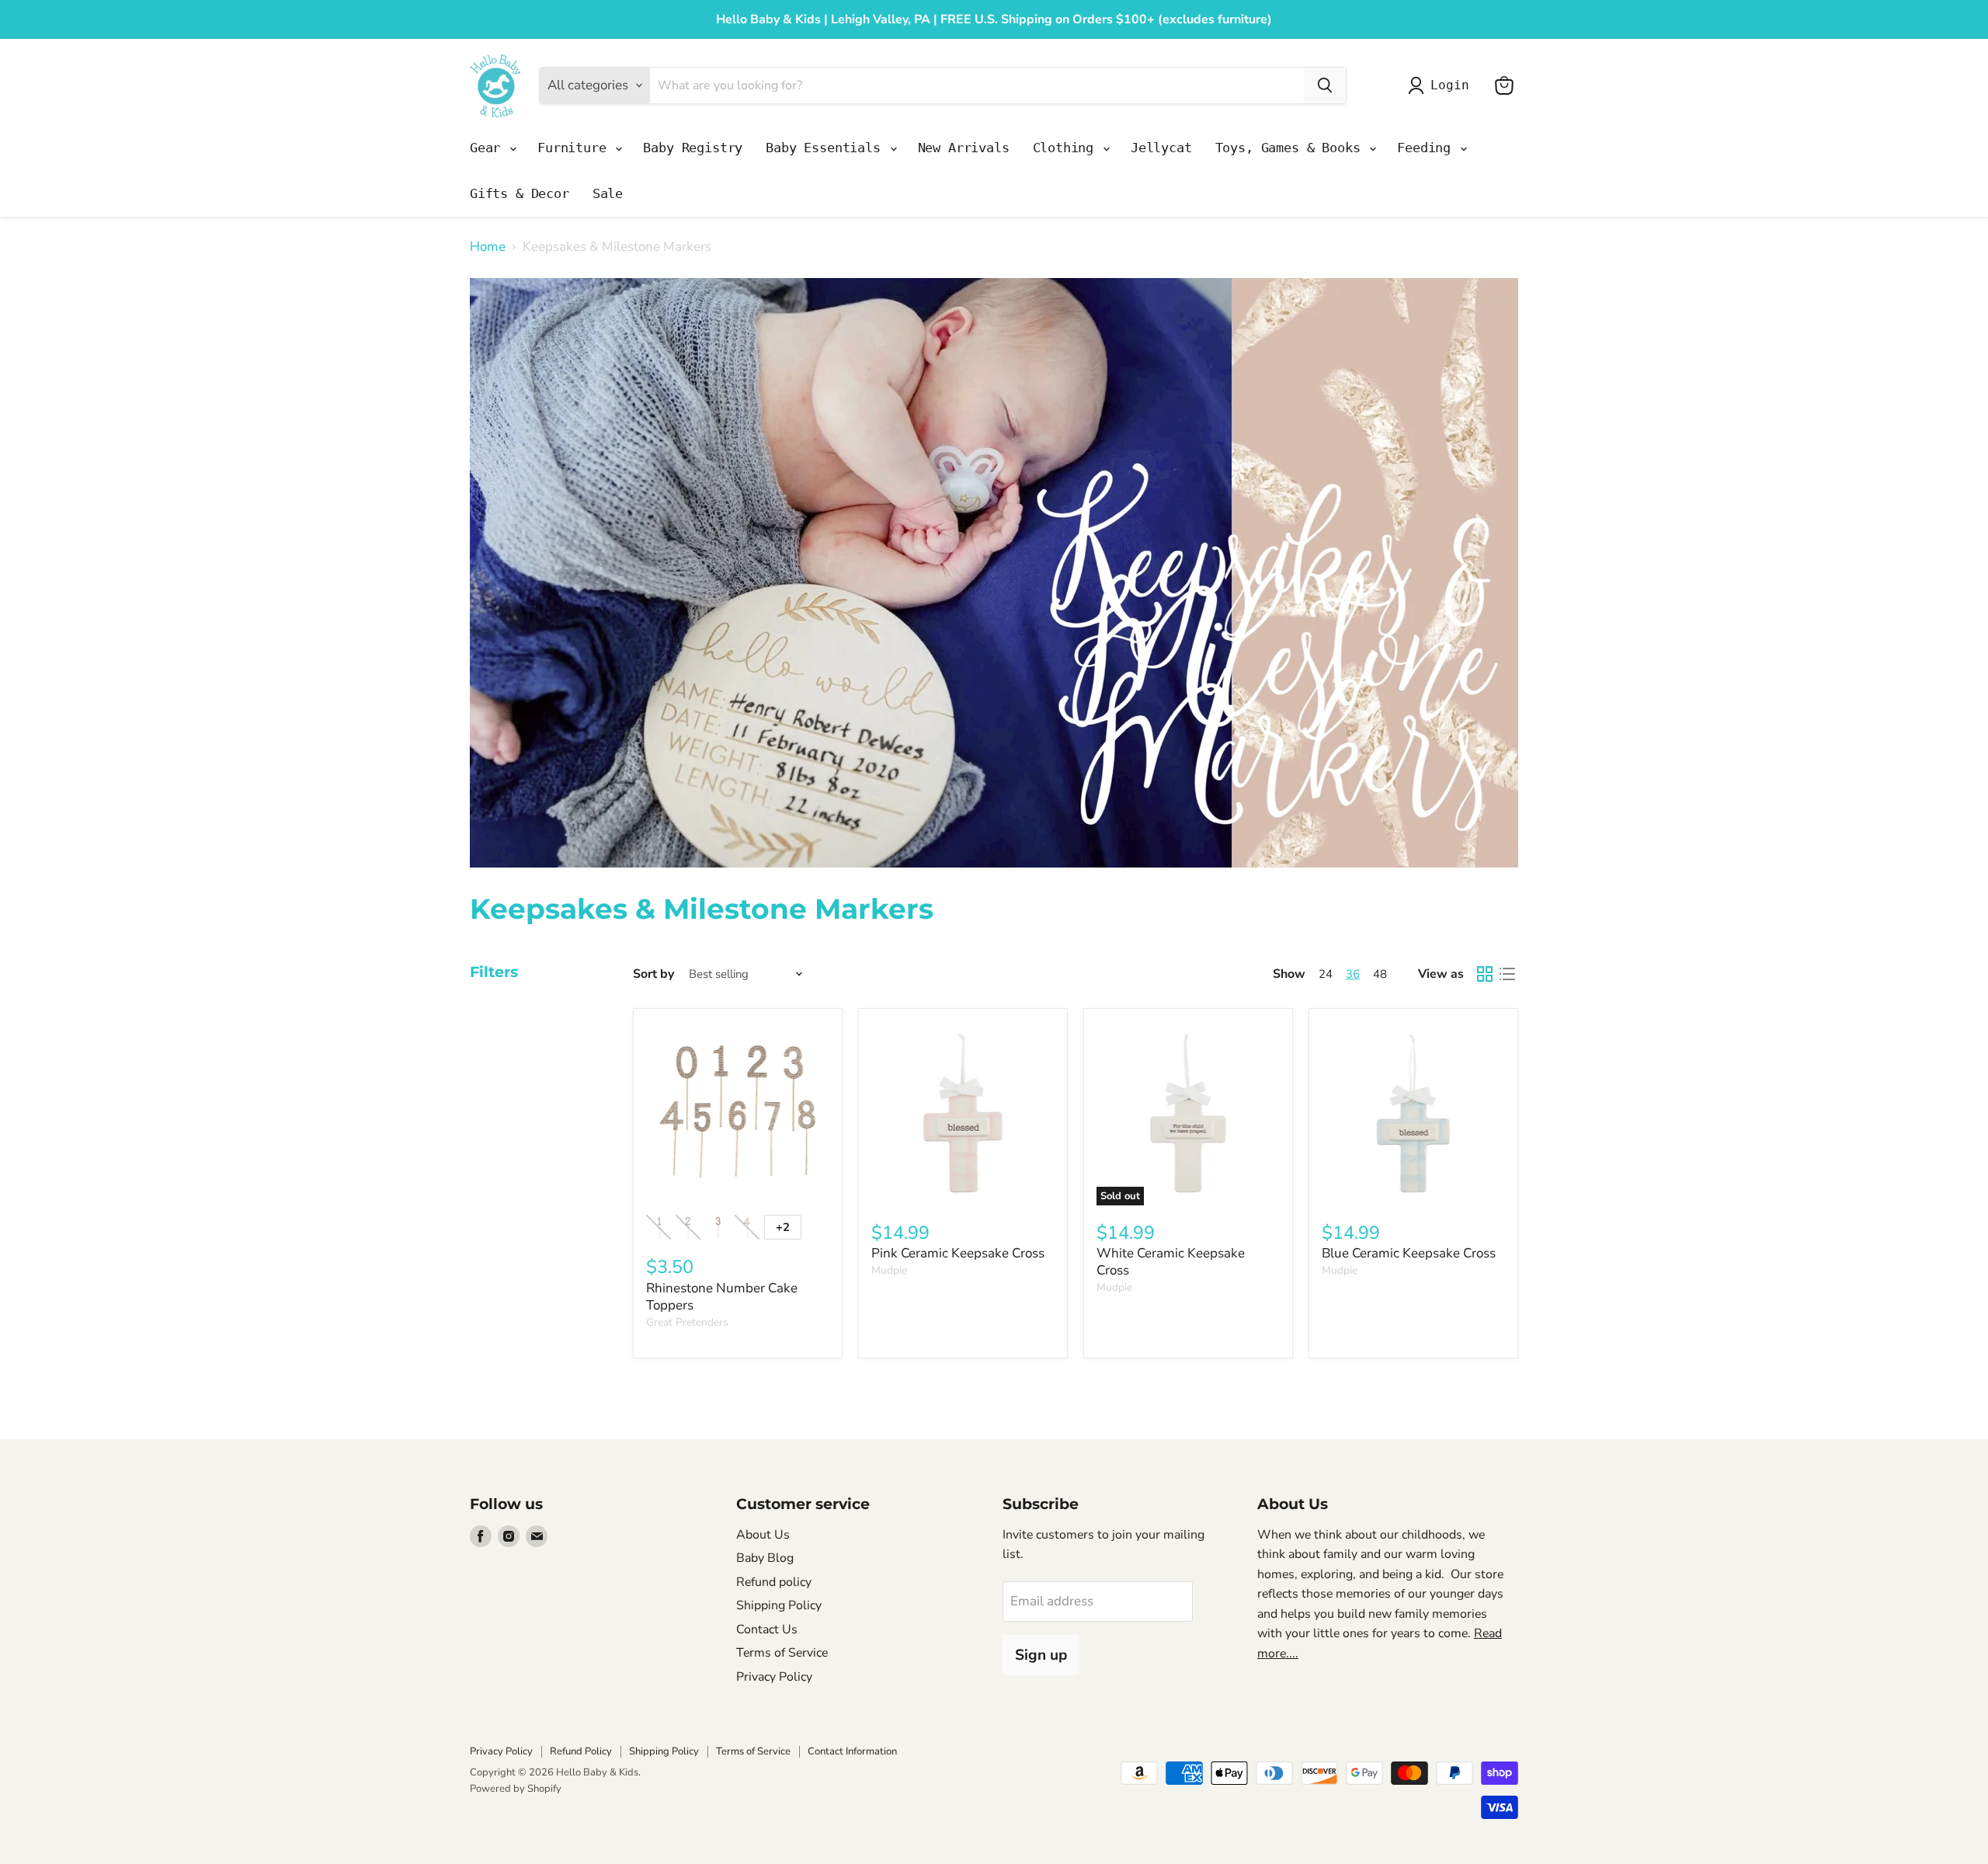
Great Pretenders (687, 1322)
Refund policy (774, 1582)
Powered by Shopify (516, 1789)
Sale (608, 193)
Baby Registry (693, 148)
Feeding (1428, 148)
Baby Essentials (827, 148)
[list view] (1508, 974)
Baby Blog (765, 1558)
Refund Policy (581, 1751)
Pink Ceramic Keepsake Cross (958, 1253)
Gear (489, 148)
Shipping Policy (779, 1605)
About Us (763, 1535)
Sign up (1041, 1655)
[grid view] (1485, 974)
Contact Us (767, 1629)
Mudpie (889, 1270)
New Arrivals (964, 148)
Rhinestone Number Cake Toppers (722, 1297)
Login (1449, 85)
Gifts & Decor (520, 193)
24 (1326, 974)
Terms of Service (782, 1653)
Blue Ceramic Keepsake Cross (1409, 1253)
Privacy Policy (774, 1677)
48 (1380, 974)
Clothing (1067, 148)
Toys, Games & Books (1292, 148)
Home (488, 247)
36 (1353, 974)
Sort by (653, 974)
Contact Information (852, 1751)
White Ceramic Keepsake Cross (1171, 1262)
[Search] (1325, 85)
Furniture (575, 148)
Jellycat (1161, 148)
